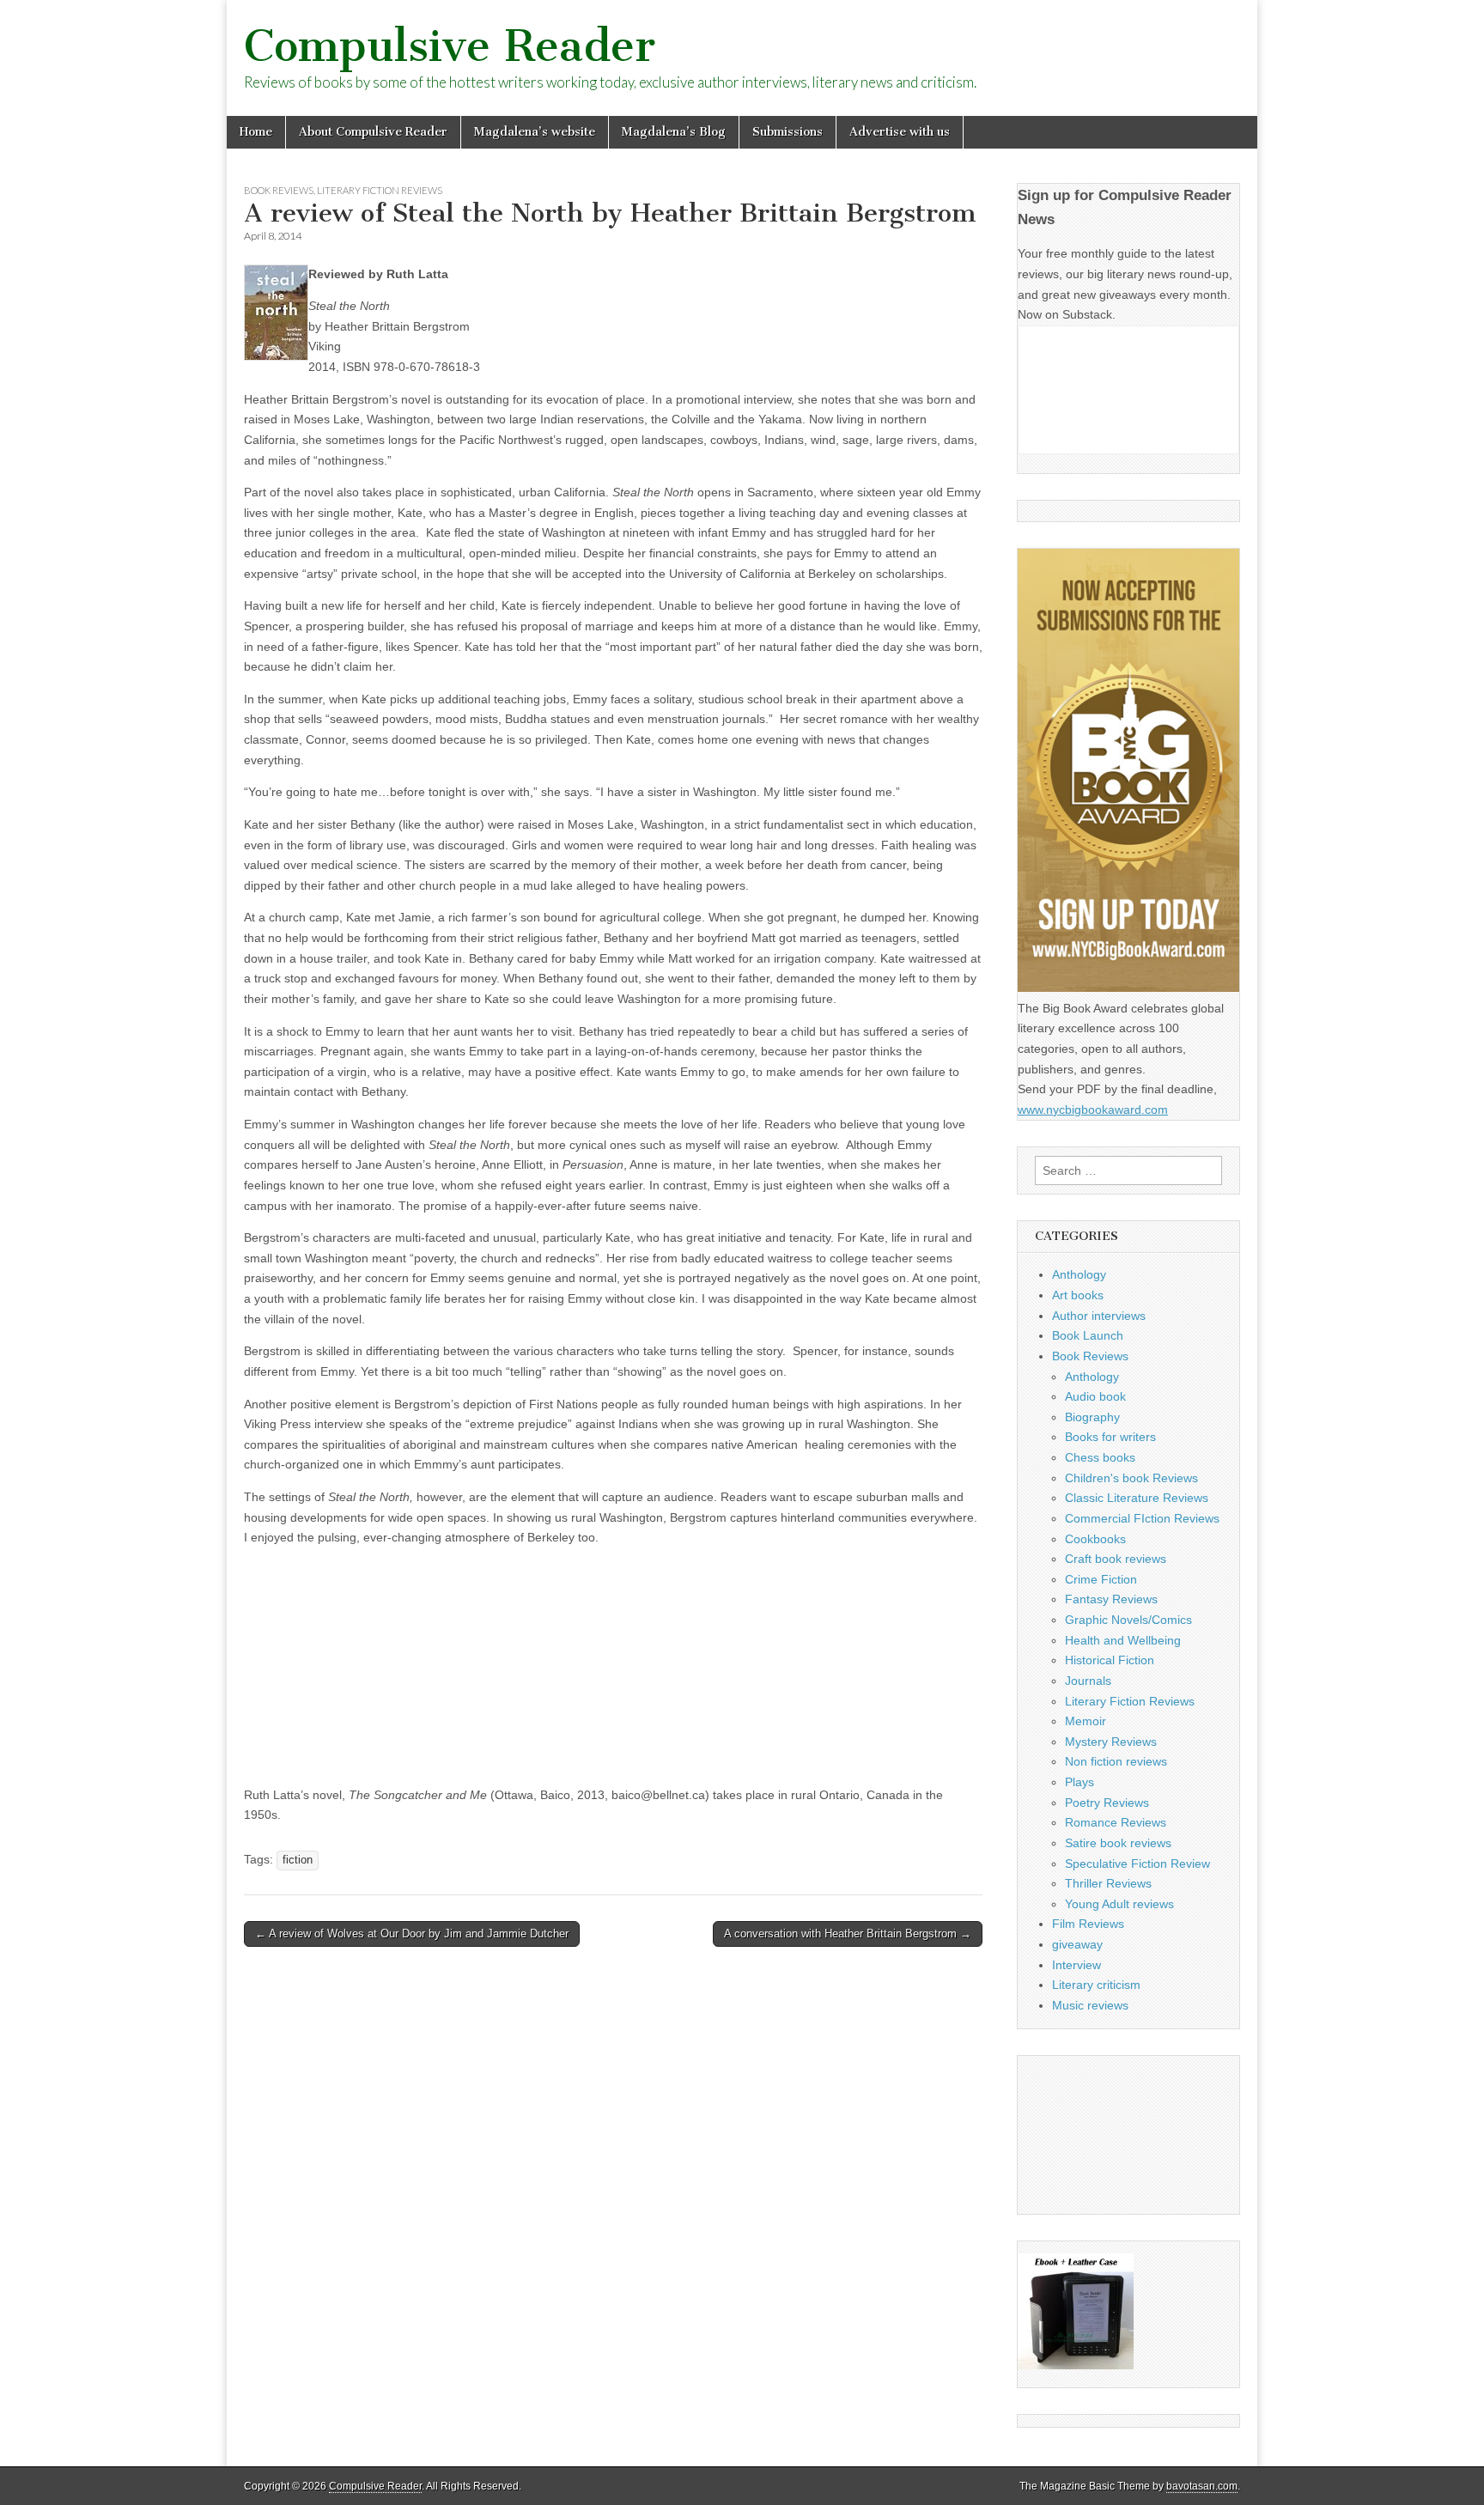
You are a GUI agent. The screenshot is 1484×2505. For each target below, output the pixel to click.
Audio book (1095, 1396)
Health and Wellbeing (1123, 1640)
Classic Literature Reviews (1137, 1498)
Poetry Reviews (1107, 1803)
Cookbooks (1095, 1539)
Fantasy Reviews (1111, 1599)
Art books (1078, 1295)
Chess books (1100, 1457)
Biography (1092, 1417)
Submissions (788, 132)
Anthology (1079, 1274)
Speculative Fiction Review (1137, 1864)
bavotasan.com (1202, 2486)
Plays (1080, 1782)
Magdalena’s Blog (674, 132)
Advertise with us (900, 132)
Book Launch (1088, 1335)
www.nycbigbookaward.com (1093, 1110)
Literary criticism (1096, 1985)
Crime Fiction (1101, 1579)
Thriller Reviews (1108, 1883)
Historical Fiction (1110, 1660)
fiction (298, 1860)
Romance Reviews (1116, 1822)
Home (256, 132)
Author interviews (1099, 1316)
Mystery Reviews (1111, 1742)
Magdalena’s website (535, 132)
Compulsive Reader (450, 46)
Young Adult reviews (1119, 1904)
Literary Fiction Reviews (380, 190)
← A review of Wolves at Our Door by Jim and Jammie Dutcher (412, 1933)
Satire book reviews (1118, 1843)
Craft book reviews (1116, 1559)
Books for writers (1110, 1437)
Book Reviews (279, 190)
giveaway (1077, 1944)
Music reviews (1090, 2005)
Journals (1088, 1681)
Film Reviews (1088, 1924)
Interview (1077, 1965)
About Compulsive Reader (373, 132)
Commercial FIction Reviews (1142, 1518)
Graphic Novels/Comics (1128, 1620)
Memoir (1086, 1721)
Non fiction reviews (1116, 1761)
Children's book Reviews (1131, 1478)
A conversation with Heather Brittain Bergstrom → (848, 1933)
